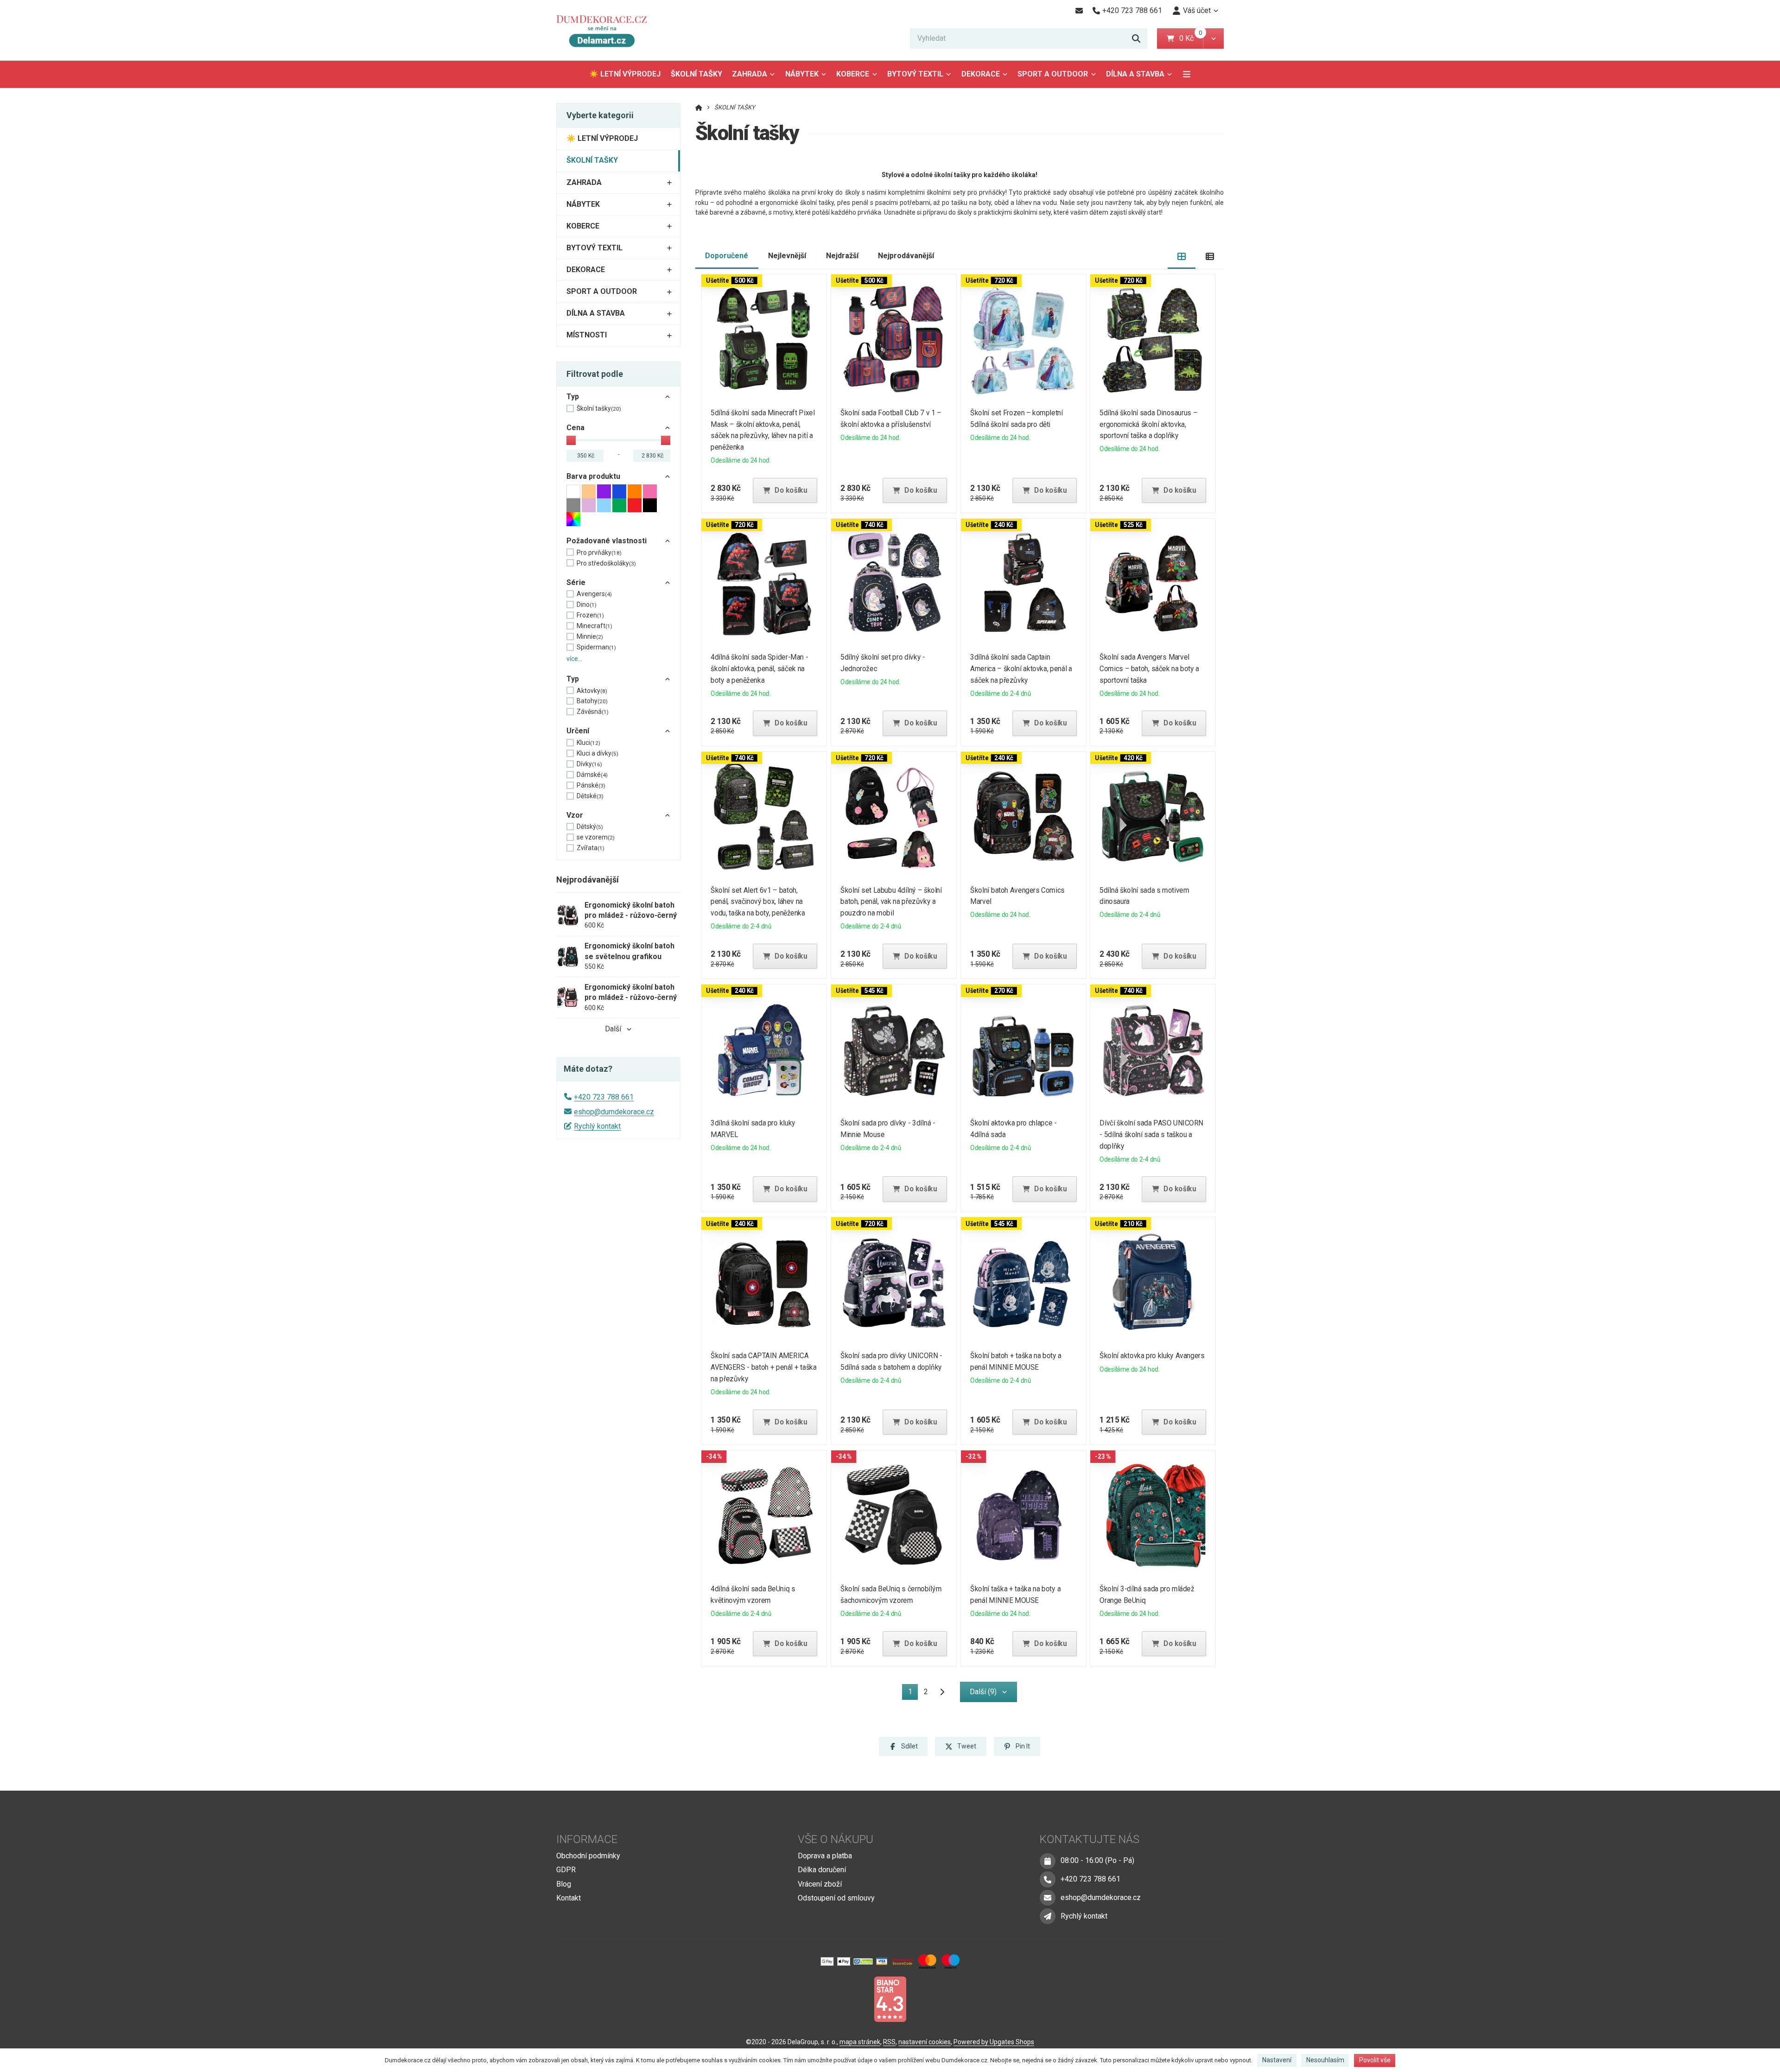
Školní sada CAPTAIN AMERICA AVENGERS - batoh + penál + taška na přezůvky (764, 1367)
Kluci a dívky (598, 753)
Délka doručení (822, 1870)
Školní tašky (599, 408)
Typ (573, 397)
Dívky (589, 764)
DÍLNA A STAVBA (1135, 74)
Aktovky (592, 691)
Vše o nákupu (836, 1839)
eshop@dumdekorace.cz (614, 1112)
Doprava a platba (825, 1856)
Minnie (590, 636)
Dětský (590, 826)
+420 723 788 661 (604, 1097)
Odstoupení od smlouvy (836, 1898)
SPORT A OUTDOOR (1053, 74)
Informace (587, 1839)
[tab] (1182, 256)
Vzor (575, 815)
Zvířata (591, 848)
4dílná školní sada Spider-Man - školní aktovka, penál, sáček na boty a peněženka (760, 669)
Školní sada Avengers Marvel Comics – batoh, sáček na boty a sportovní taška (1150, 669)
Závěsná (593, 712)
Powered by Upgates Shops (994, 2042)
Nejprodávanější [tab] (906, 256)
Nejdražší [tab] (842, 256)
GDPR (566, 1870)
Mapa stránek (860, 2042)
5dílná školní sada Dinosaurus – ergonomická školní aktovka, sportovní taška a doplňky (1149, 424)
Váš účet (1197, 10)
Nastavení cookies (925, 2042)
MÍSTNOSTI (587, 335)
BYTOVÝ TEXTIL (915, 74)
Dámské (592, 775)
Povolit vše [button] (1375, 2060)
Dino (587, 604)
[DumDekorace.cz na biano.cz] (890, 1999)
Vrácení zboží (820, 1884)
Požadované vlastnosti (607, 541)
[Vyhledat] (1136, 38)
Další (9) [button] (983, 1692)
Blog (564, 1884)
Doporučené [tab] (727, 256)
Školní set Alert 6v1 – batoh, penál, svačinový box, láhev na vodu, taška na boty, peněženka (758, 902)
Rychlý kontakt (597, 1126)
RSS (889, 2042)
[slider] (571, 440)
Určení (578, 731)
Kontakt (569, 1898)
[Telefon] (1048, 1879)
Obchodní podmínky (588, 1856)
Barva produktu (593, 476)
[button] (1213, 38)
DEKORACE (981, 74)
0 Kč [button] (1191, 38)
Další (613, 1029)
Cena (575, 428)
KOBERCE (853, 74)
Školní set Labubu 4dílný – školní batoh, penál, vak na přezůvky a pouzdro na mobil (891, 902)
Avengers (594, 594)
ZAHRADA (750, 74)
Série (576, 582)
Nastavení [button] (1277, 2060)
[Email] (1079, 11)
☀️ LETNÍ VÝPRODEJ (625, 74)
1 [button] (913, 1694)
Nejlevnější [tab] (787, 256)
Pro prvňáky (599, 553)
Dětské (590, 796)
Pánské (591, 785)
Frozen (590, 615)
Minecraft (594, 626)
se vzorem (596, 837)
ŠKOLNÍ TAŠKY (699, 77)
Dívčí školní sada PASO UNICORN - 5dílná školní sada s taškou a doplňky (1152, 1135)
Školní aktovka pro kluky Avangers (1152, 1356)
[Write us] (1048, 1916)
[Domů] (606, 30)
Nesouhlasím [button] (1325, 2060)
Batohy (592, 701)
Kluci (588, 743)
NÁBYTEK (802, 74)
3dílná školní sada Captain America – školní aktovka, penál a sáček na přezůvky (1021, 669)
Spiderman (596, 647)
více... (574, 659)
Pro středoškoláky (606, 563)
